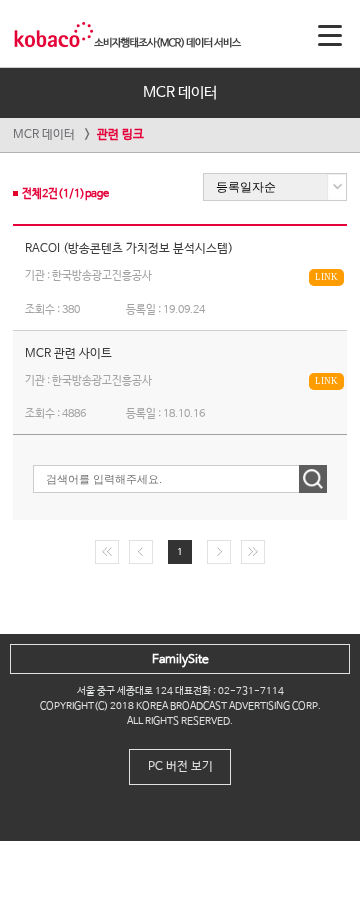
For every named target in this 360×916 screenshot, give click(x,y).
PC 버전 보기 (180, 767)
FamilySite (180, 660)
